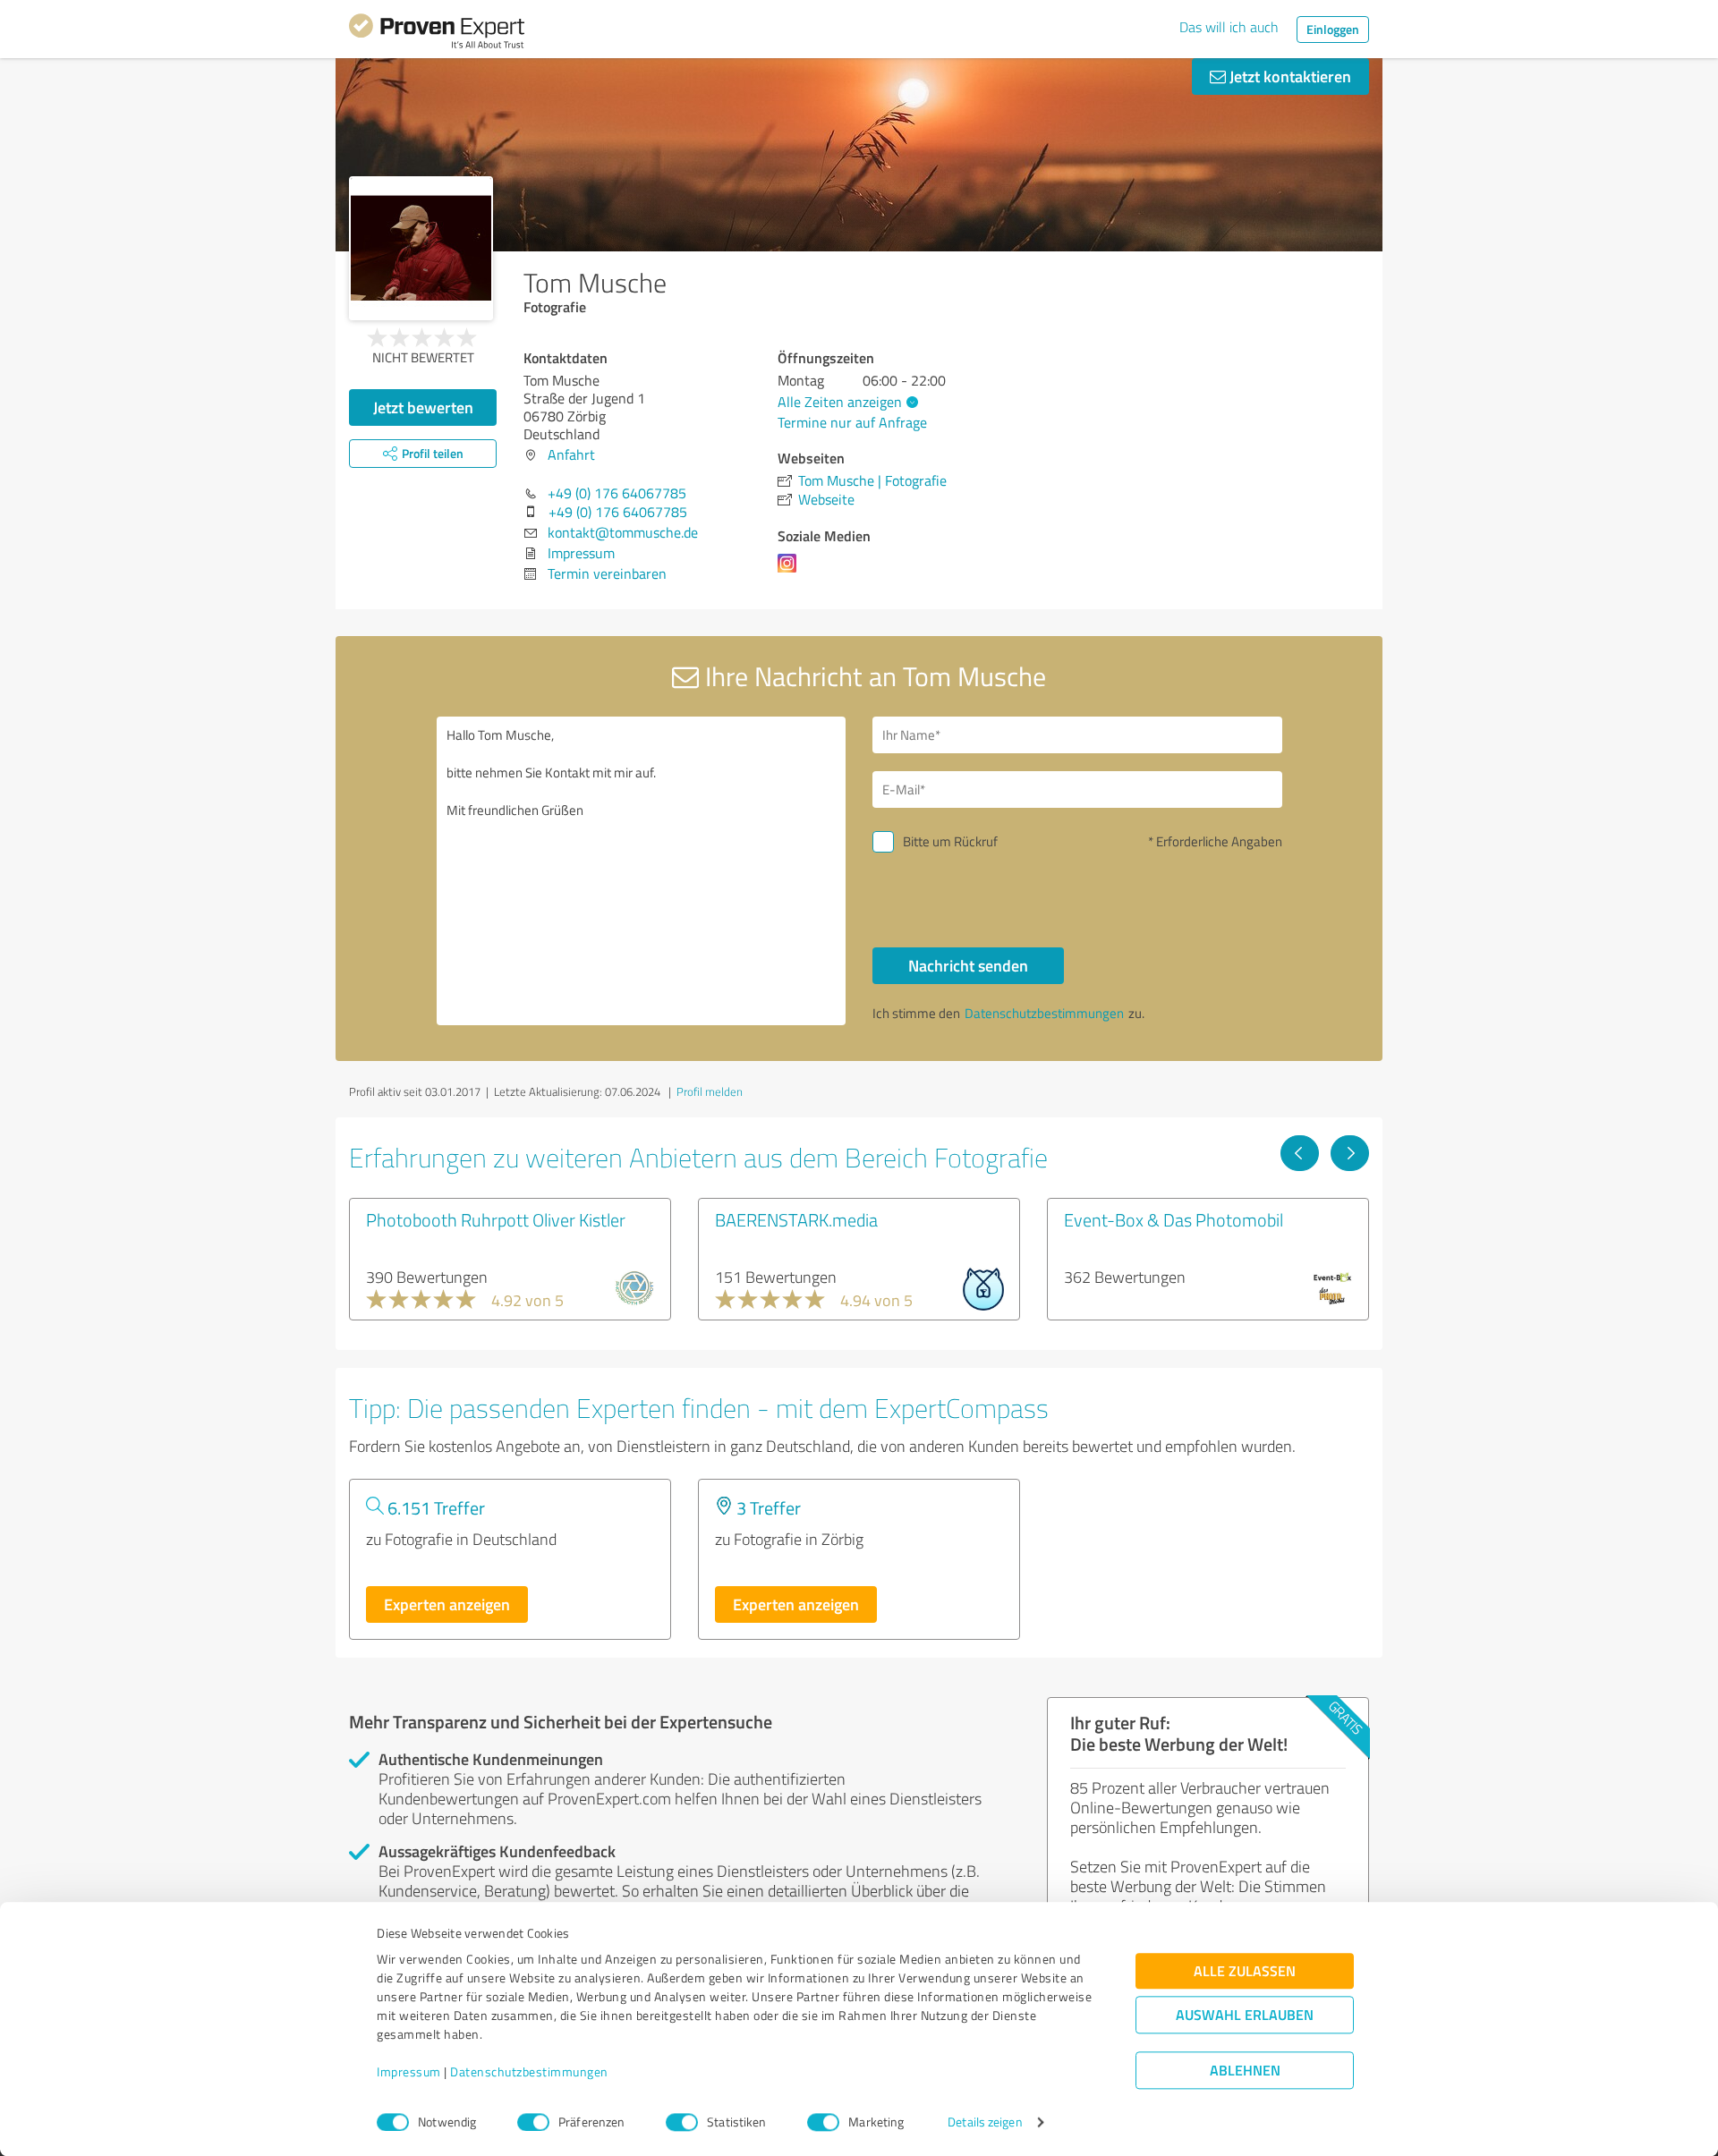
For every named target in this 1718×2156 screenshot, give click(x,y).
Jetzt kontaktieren (1288, 76)
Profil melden (710, 1091)
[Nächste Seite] (1350, 1153)
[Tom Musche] (421, 248)
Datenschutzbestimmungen (529, 2072)
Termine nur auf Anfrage (852, 422)
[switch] (533, 2122)
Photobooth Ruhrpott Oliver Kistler (496, 1219)
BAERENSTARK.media (796, 1219)
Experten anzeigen (447, 1604)
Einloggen (1333, 29)
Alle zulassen (1245, 1971)
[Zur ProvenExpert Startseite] (437, 34)
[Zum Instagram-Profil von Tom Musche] (791, 572)
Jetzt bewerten (423, 407)
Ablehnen (1245, 2071)
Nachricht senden (968, 965)
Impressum (409, 2072)
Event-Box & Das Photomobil (1174, 1219)
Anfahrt (571, 454)
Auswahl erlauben (1245, 2015)
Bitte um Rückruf (950, 841)
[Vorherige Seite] (1300, 1153)
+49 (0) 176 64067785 (617, 493)
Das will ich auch (1229, 27)
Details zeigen (985, 2122)
